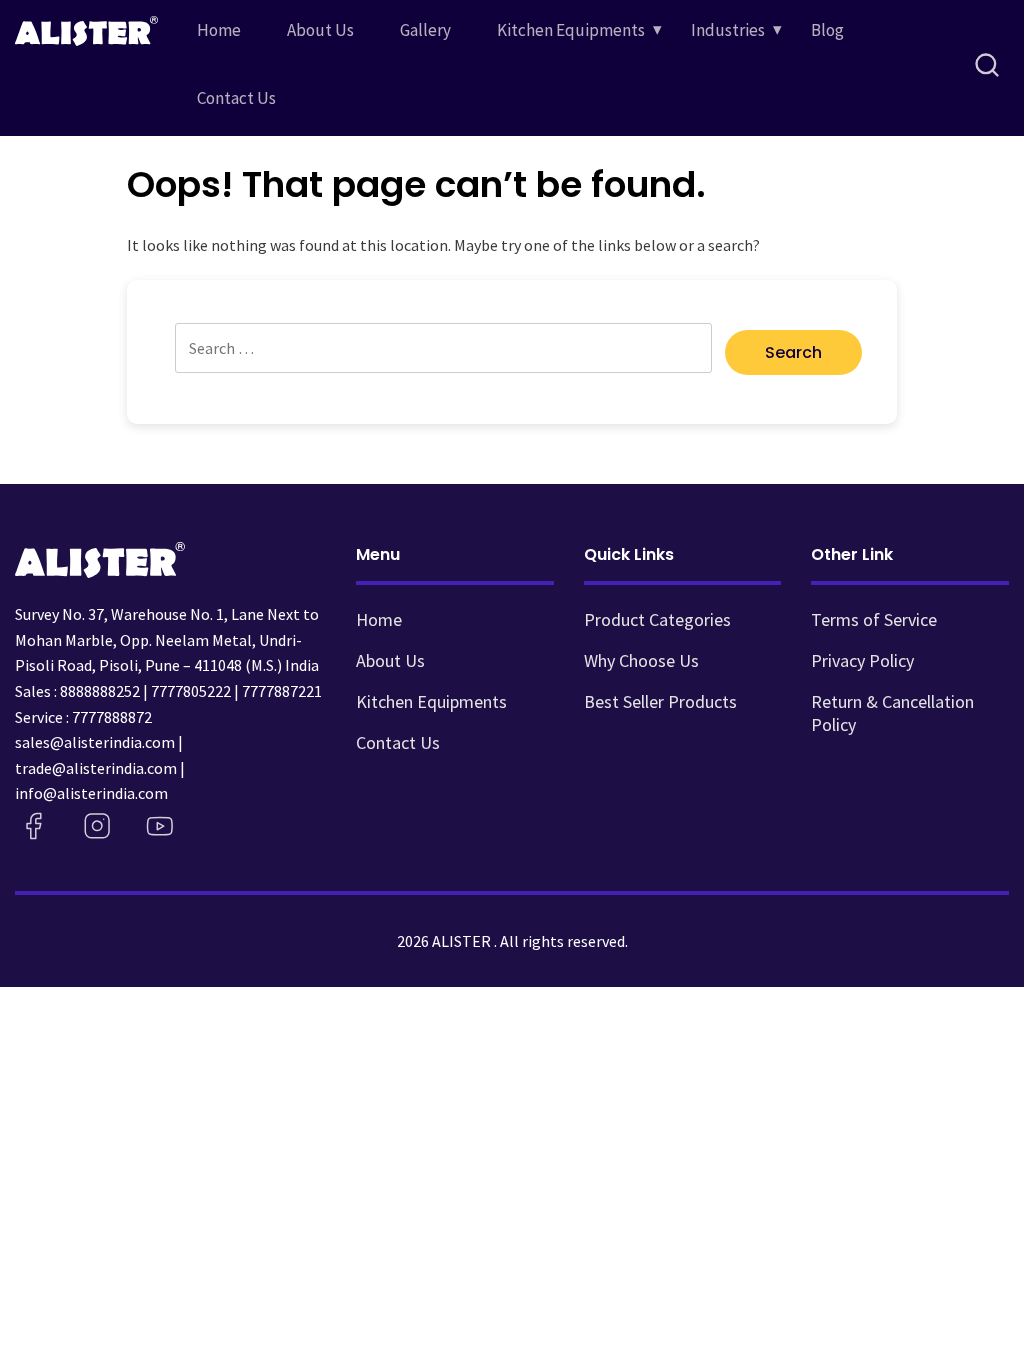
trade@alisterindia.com (96, 768)
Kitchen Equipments (571, 30)
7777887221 (282, 691)
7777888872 (112, 717)
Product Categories (657, 619)
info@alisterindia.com (91, 793)
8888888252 (100, 691)
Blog (827, 30)
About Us (320, 30)
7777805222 (191, 691)
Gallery (425, 30)
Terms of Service (874, 619)
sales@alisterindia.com (95, 742)
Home (219, 30)
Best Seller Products (660, 701)
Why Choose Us (641, 660)
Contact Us (236, 98)
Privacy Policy (862, 660)
